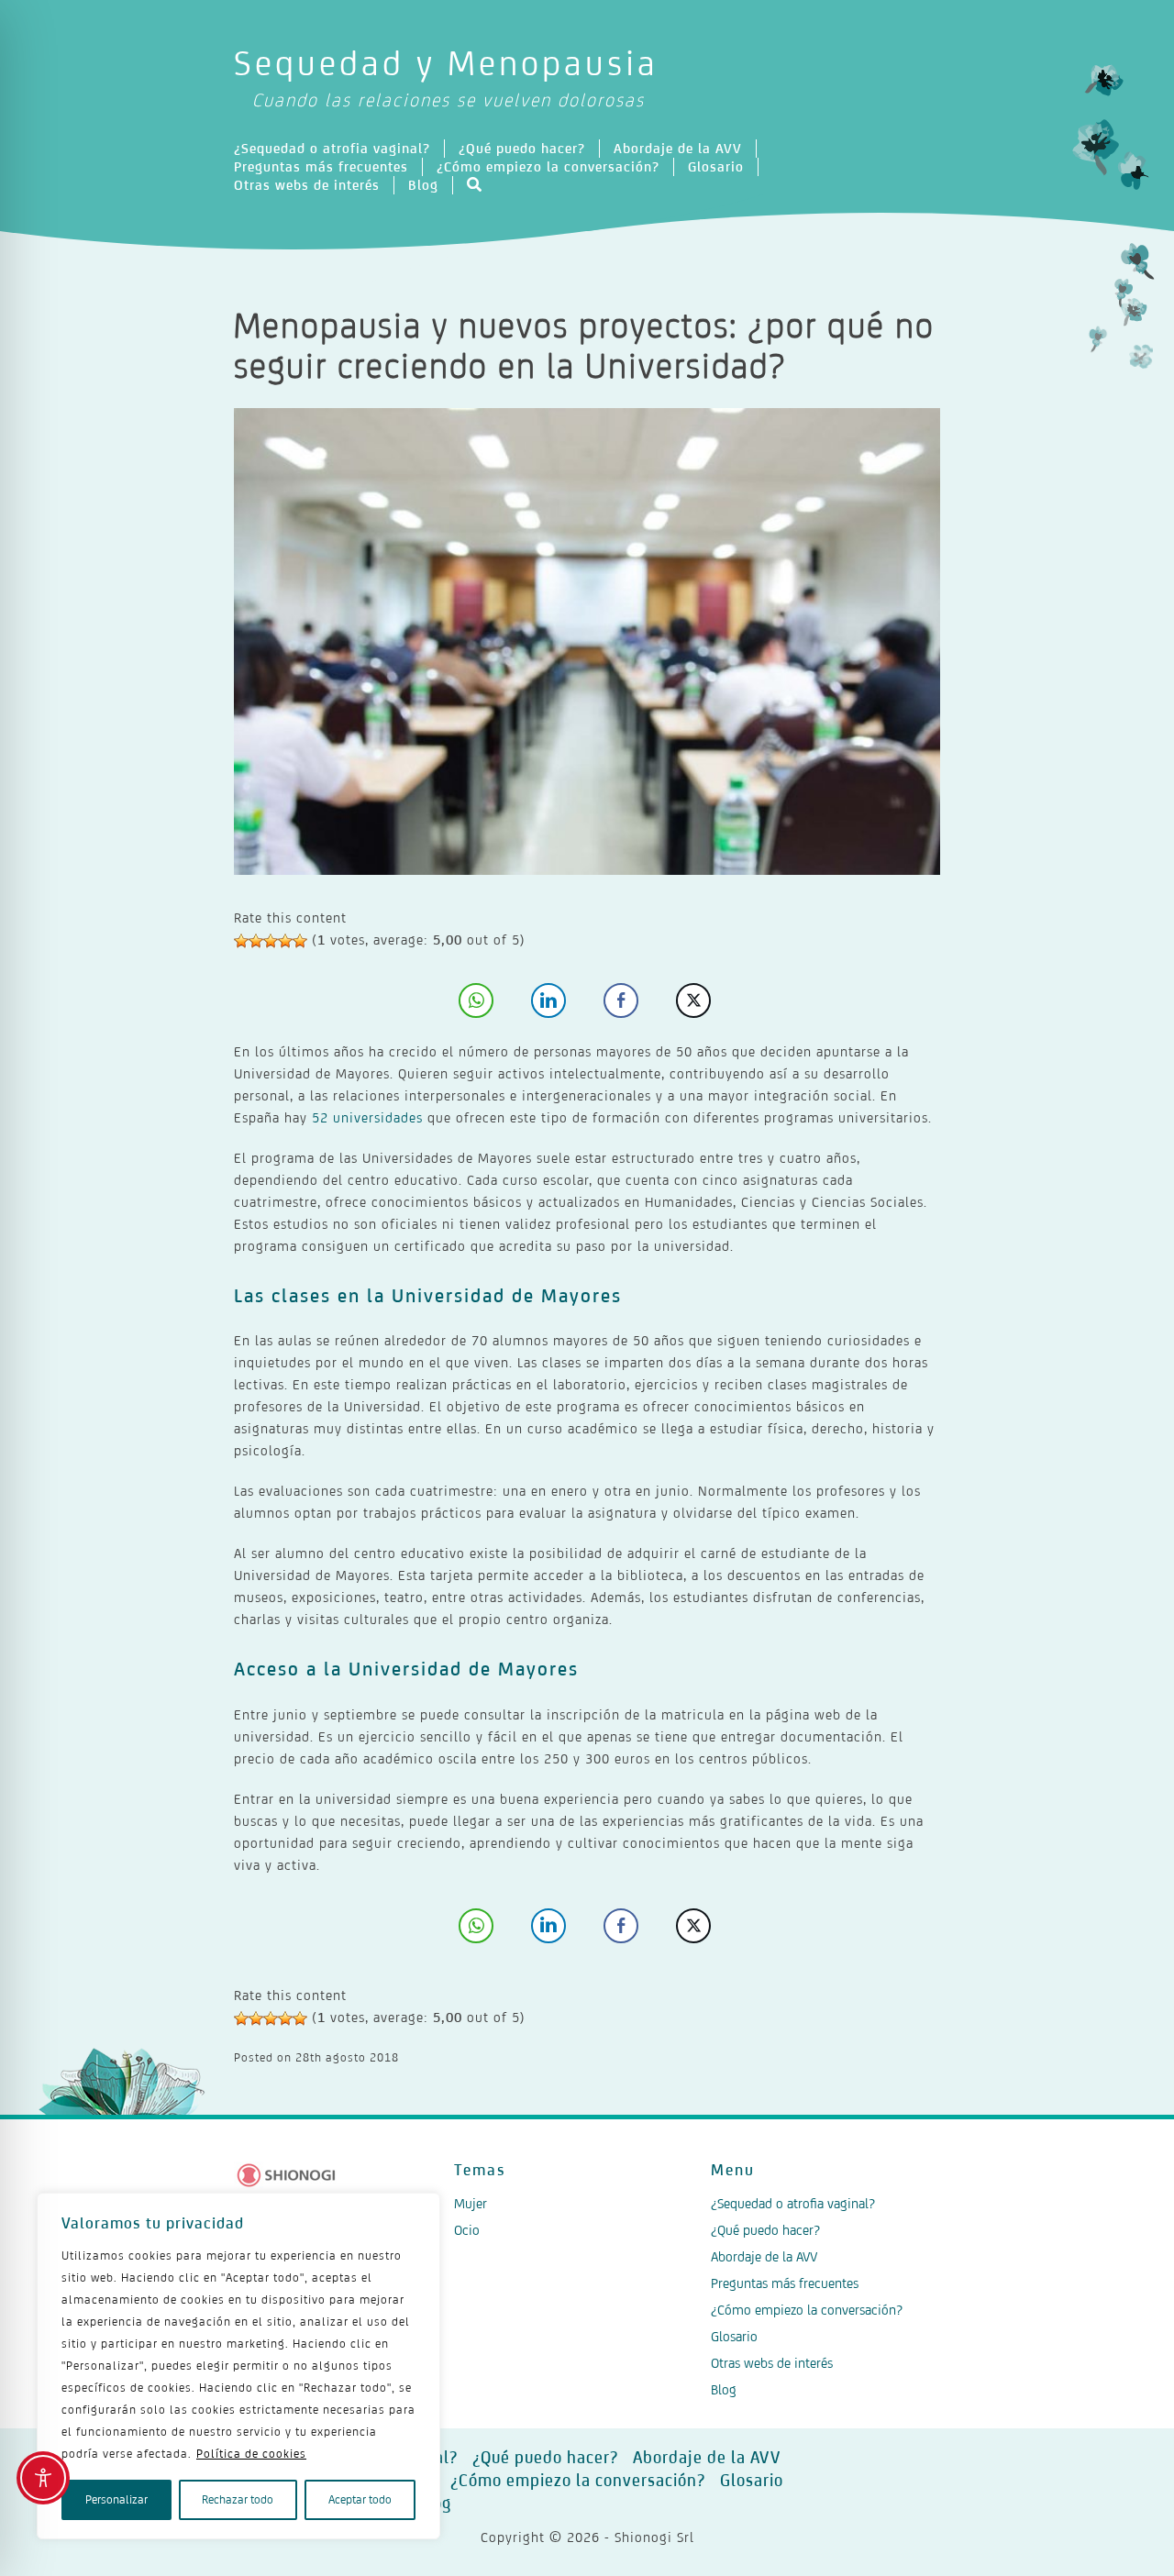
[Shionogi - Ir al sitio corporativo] (287, 2175)
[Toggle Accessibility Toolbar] (43, 2478)
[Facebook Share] (621, 1001)
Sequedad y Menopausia (446, 76)
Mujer (471, 2203)
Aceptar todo (360, 2499)
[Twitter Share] (693, 1001)
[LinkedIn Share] (548, 1001)
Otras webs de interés (307, 185)
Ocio (467, 2230)
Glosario (716, 166)
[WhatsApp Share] (476, 1001)
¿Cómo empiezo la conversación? (548, 166)
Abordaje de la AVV (678, 148)
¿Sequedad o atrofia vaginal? (332, 148)
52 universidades (367, 1117)
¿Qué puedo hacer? (522, 148)
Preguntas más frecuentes (321, 166)
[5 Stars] (300, 941)
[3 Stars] (271, 941)
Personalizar (116, 2499)
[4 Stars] (285, 941)
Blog (423, 185)
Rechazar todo (238, 2499)
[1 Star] (241, 941)
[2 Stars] (256, 941)
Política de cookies (251, 2454)
